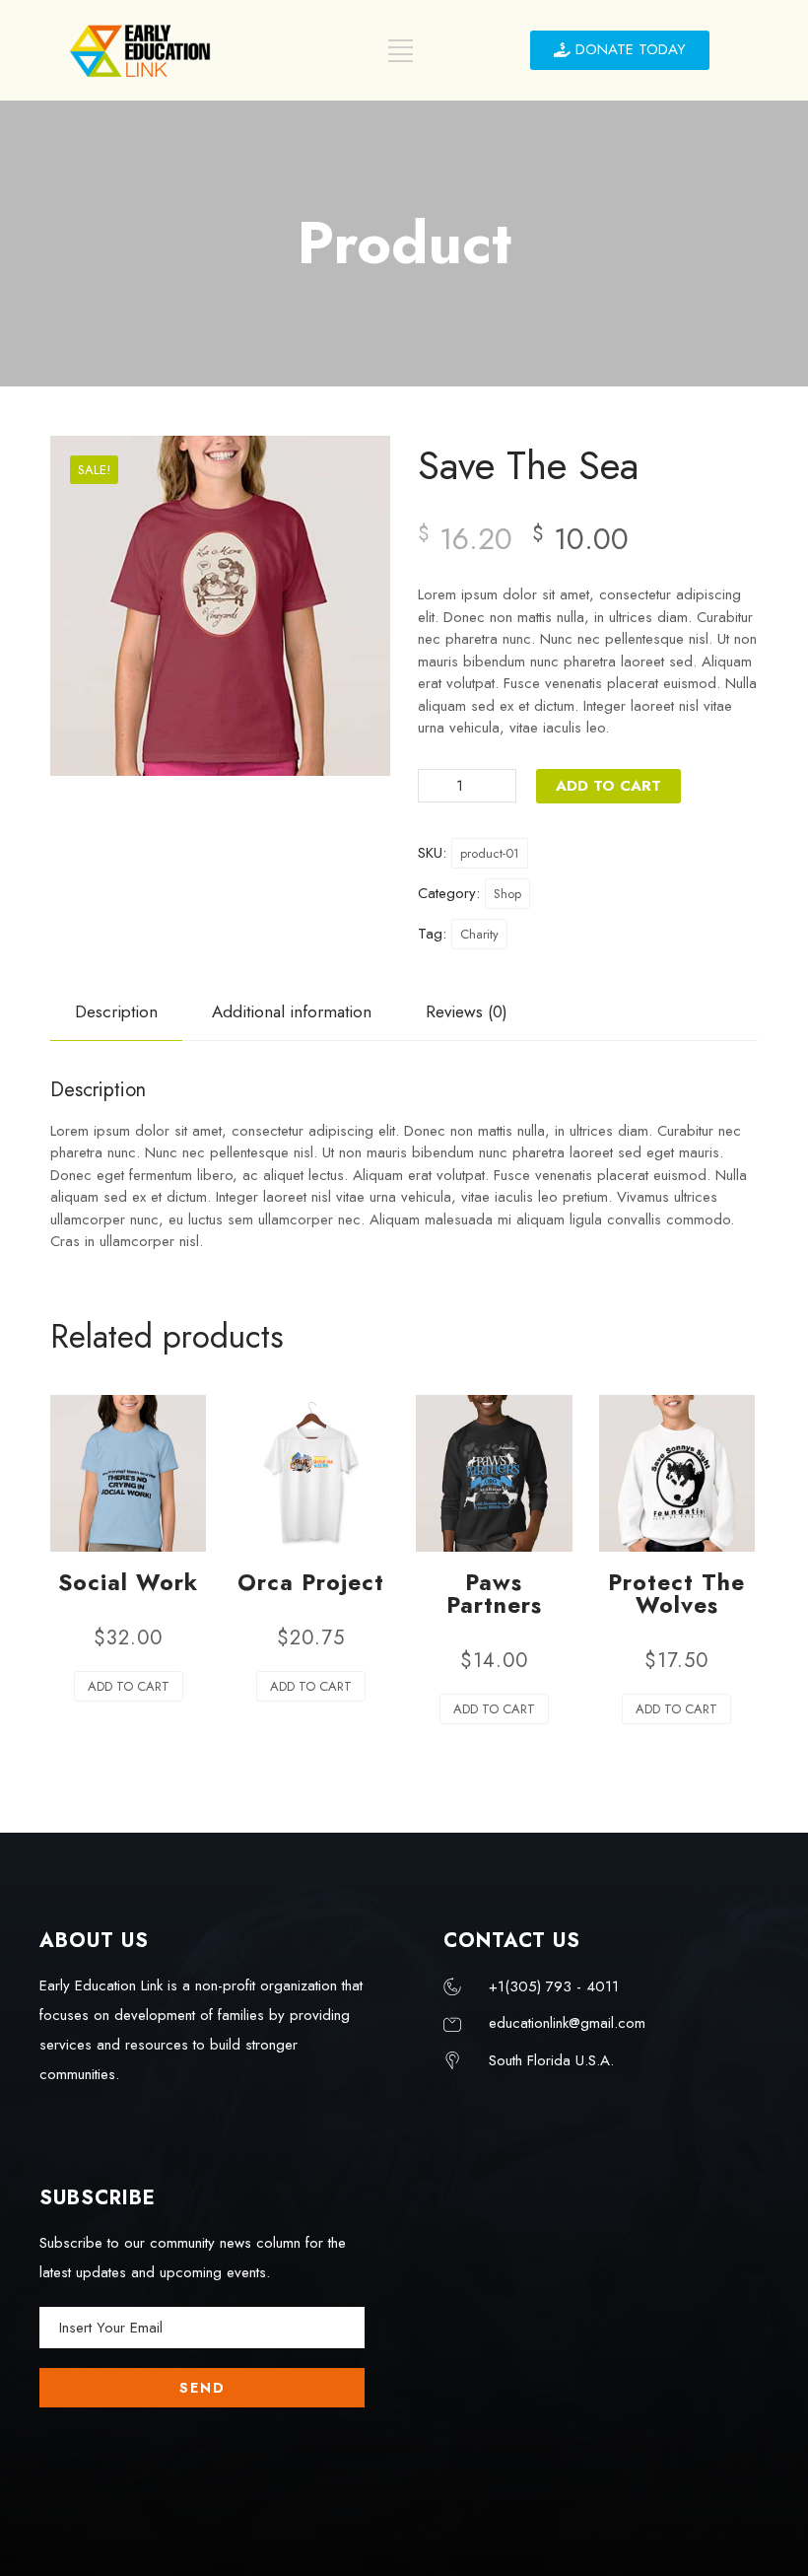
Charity (479, 934)
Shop (507, 894)
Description (116, 1011)
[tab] (116, 1012)
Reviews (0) (467, 1011)
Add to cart (608, 786)
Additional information (292, 1011)
